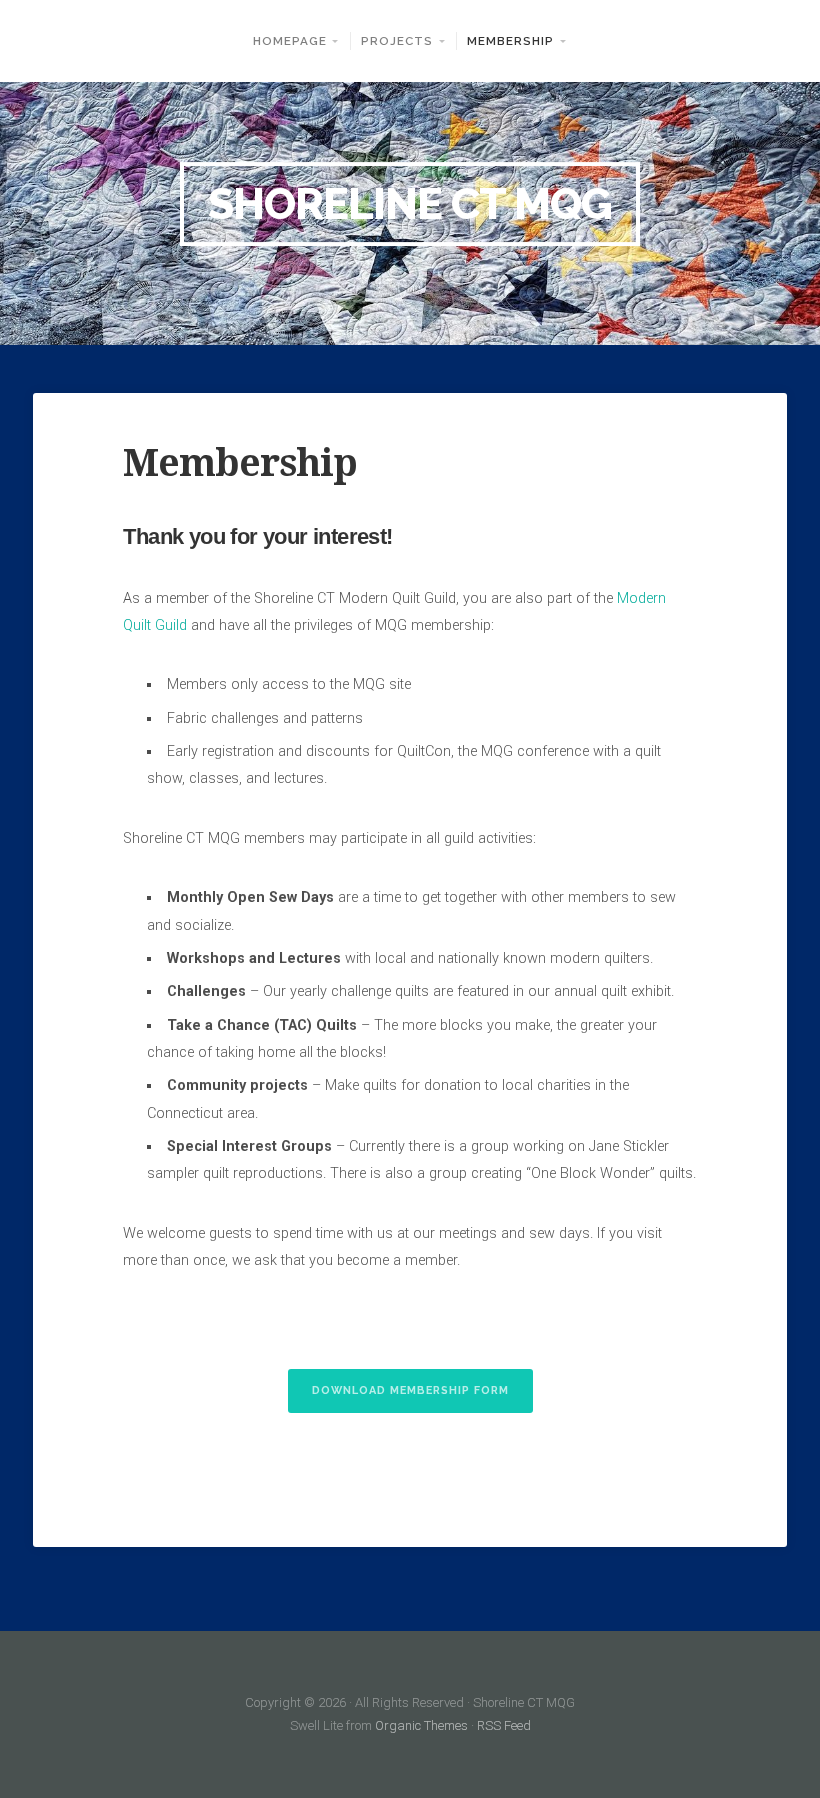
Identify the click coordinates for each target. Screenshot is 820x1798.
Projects (397, 41)
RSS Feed (504, 1725)
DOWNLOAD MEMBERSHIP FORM (410, 1390)
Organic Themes (421, 1725)
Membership (510, 41)
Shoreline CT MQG (410, 204)
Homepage (290, 41)
